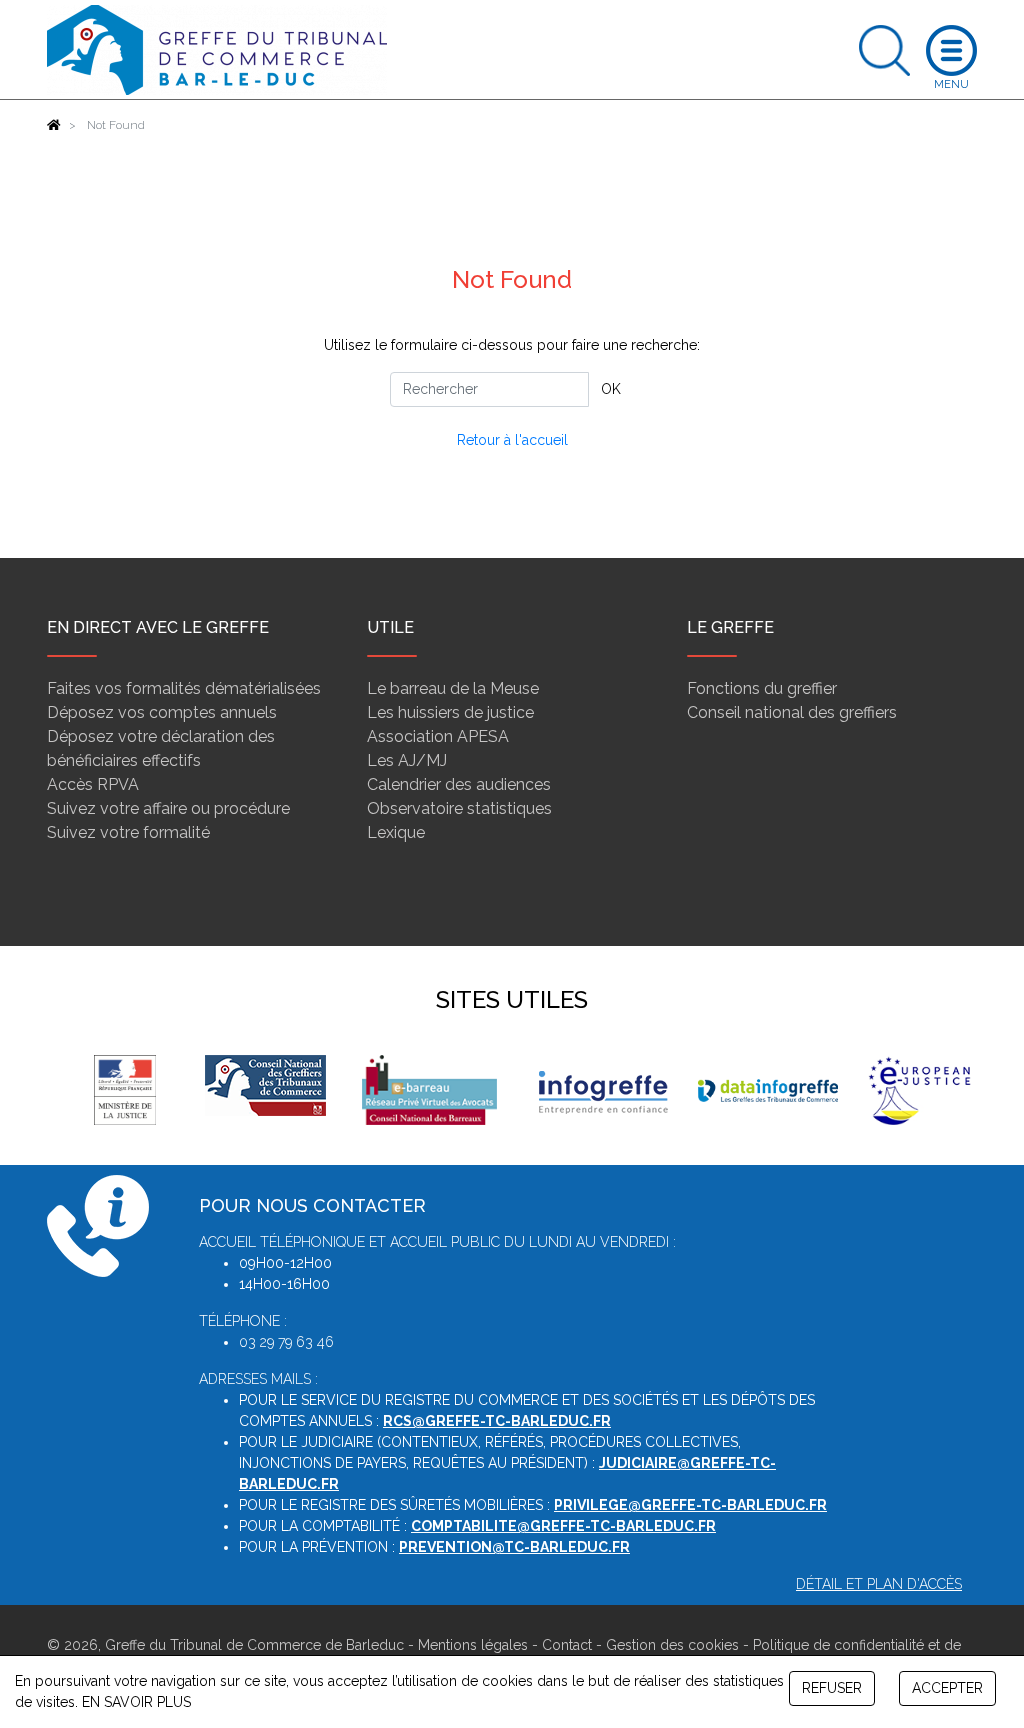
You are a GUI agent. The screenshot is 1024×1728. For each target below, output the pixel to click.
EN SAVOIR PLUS (136, 1702)
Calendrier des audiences (459, 784)
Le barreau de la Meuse (453, 688)
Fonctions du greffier (762, 688)
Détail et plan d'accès (879, 1584)
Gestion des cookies (672, 1645)
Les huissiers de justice (450, 712)
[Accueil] (54, 125)
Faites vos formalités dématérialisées (184, 688)
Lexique (396, 832)
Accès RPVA (93, 784)
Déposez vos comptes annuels (162, 712)
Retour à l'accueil (512, 440)
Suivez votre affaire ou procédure (168, 808)
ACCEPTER (947, 1688)
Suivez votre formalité (128, 832)
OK (611, 389)
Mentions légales (473, 1645)
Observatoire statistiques (459, 808)
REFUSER (832, 1688)
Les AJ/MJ (407, 760)
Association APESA (438, 736)
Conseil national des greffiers (792, 712)
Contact (567, 1645)
